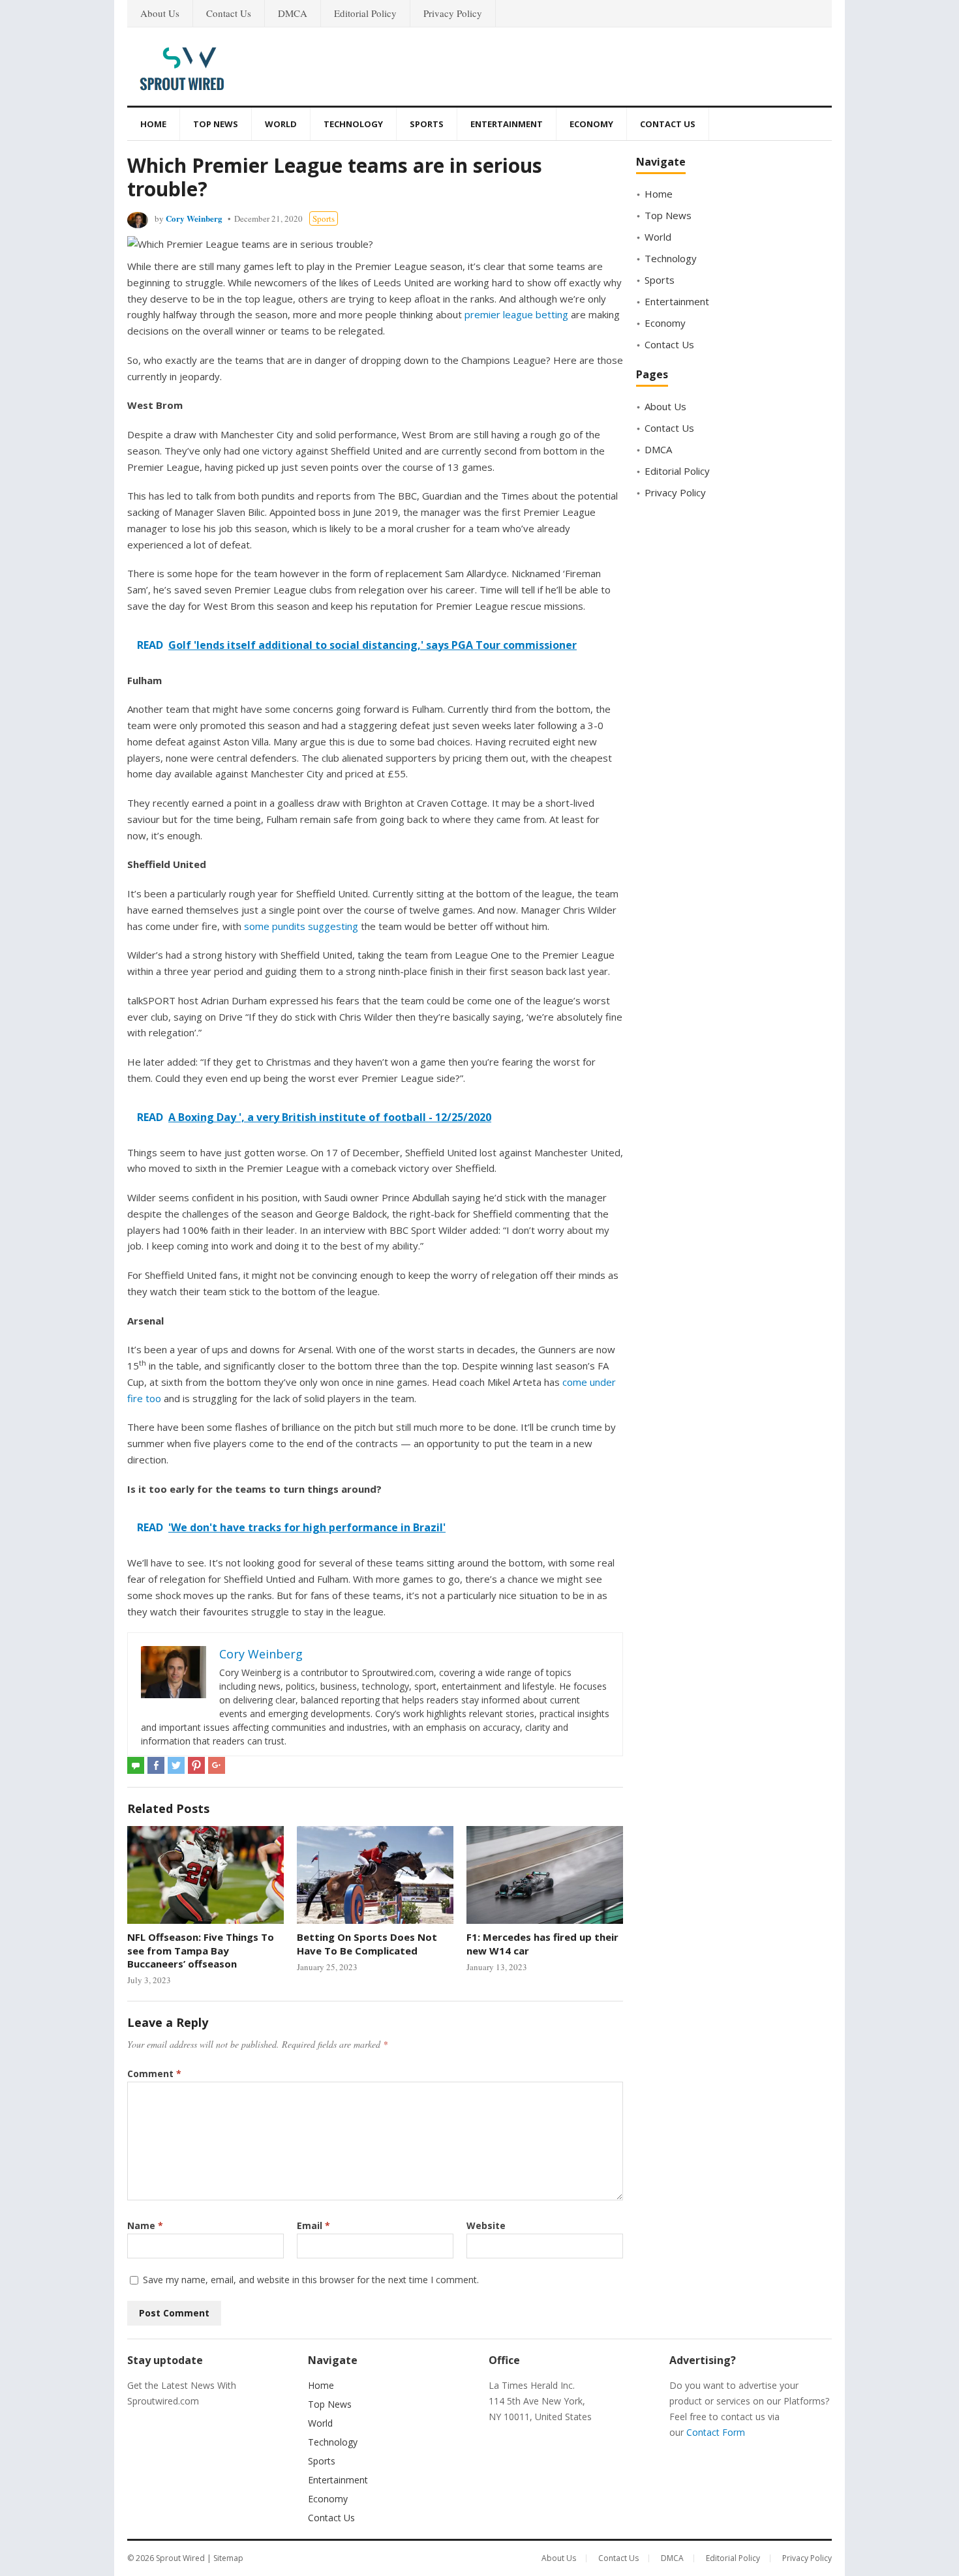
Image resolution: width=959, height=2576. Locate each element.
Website (486, 2225)
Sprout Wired (180, 2558)
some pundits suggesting (301, 926)
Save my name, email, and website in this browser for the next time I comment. (311, 2280)
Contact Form (716, 2432)
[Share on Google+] (217, 1765)
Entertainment (507, 124)
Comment (154, 2074)
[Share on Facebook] (156, 1765)
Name (145, 2225)
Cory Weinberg (194, 218)
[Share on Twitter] (176, 1765)
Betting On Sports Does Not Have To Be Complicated (367, 1943)
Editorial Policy (365, 13)
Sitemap (228, 2558)
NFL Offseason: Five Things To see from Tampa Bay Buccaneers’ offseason (201, 1950)
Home (153, 124)
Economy (591, 124)
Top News (216, 124)
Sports (427, 124)
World (281, 124)
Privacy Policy (453, 13)
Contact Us (229, 13)
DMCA (293, 13)
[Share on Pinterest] (196, 1765)
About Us (160, 13)
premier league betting (516, 314)
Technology (353, 124)
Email (313, 2225)
